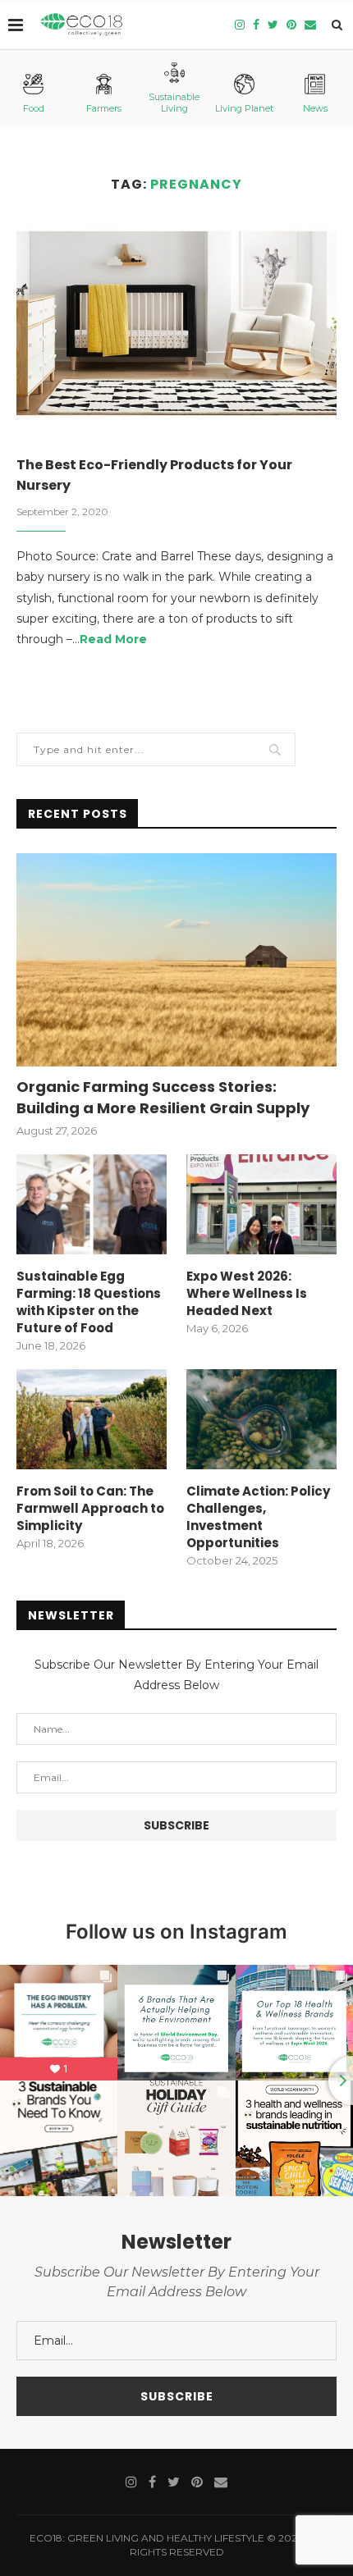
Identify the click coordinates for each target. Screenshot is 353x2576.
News (315, 108)
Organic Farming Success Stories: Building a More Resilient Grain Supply (163, 1097)
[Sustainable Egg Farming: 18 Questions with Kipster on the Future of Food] (92, 1204)
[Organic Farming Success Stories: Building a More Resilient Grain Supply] (176, 960)
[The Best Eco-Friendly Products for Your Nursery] (176, 323)
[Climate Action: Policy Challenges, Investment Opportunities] (261, 1419)
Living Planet (244, 108)
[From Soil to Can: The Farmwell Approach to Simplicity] (92, 1419)
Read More (113, 639)
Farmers (104, 108)
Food (34, 108)
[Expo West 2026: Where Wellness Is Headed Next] (261, 1204)
